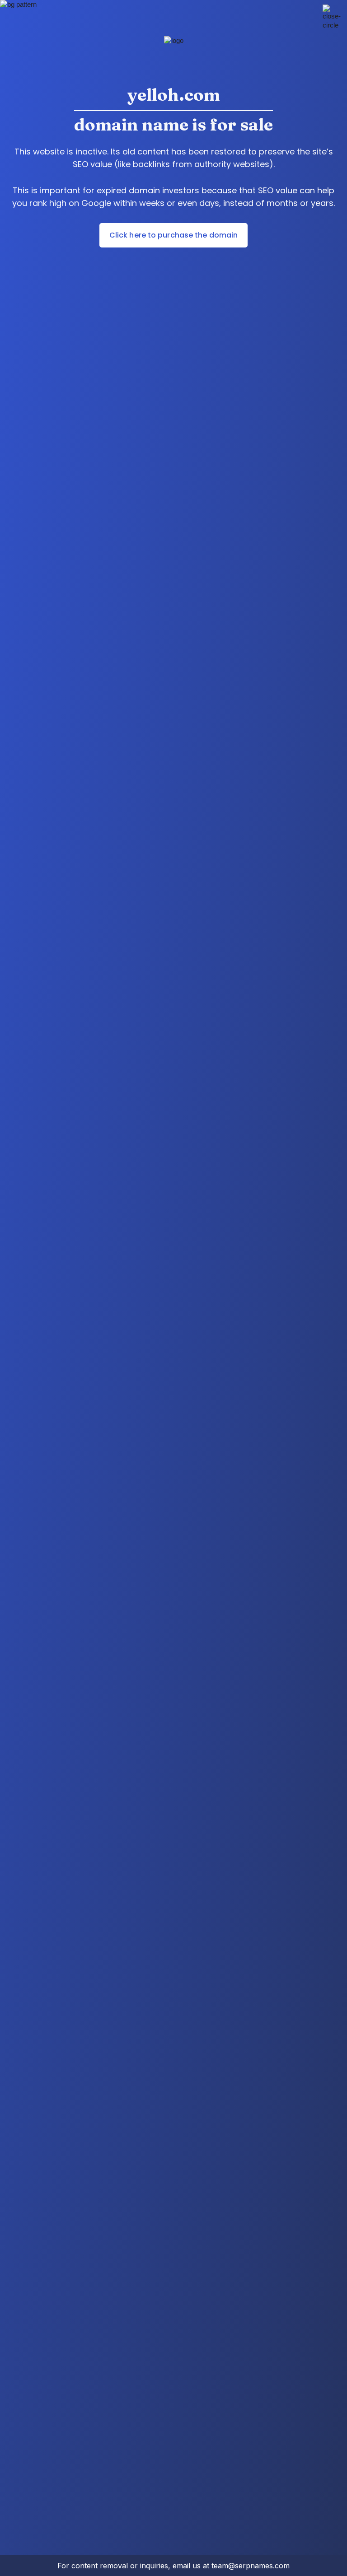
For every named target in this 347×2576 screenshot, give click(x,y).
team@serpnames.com (251, 2566)
